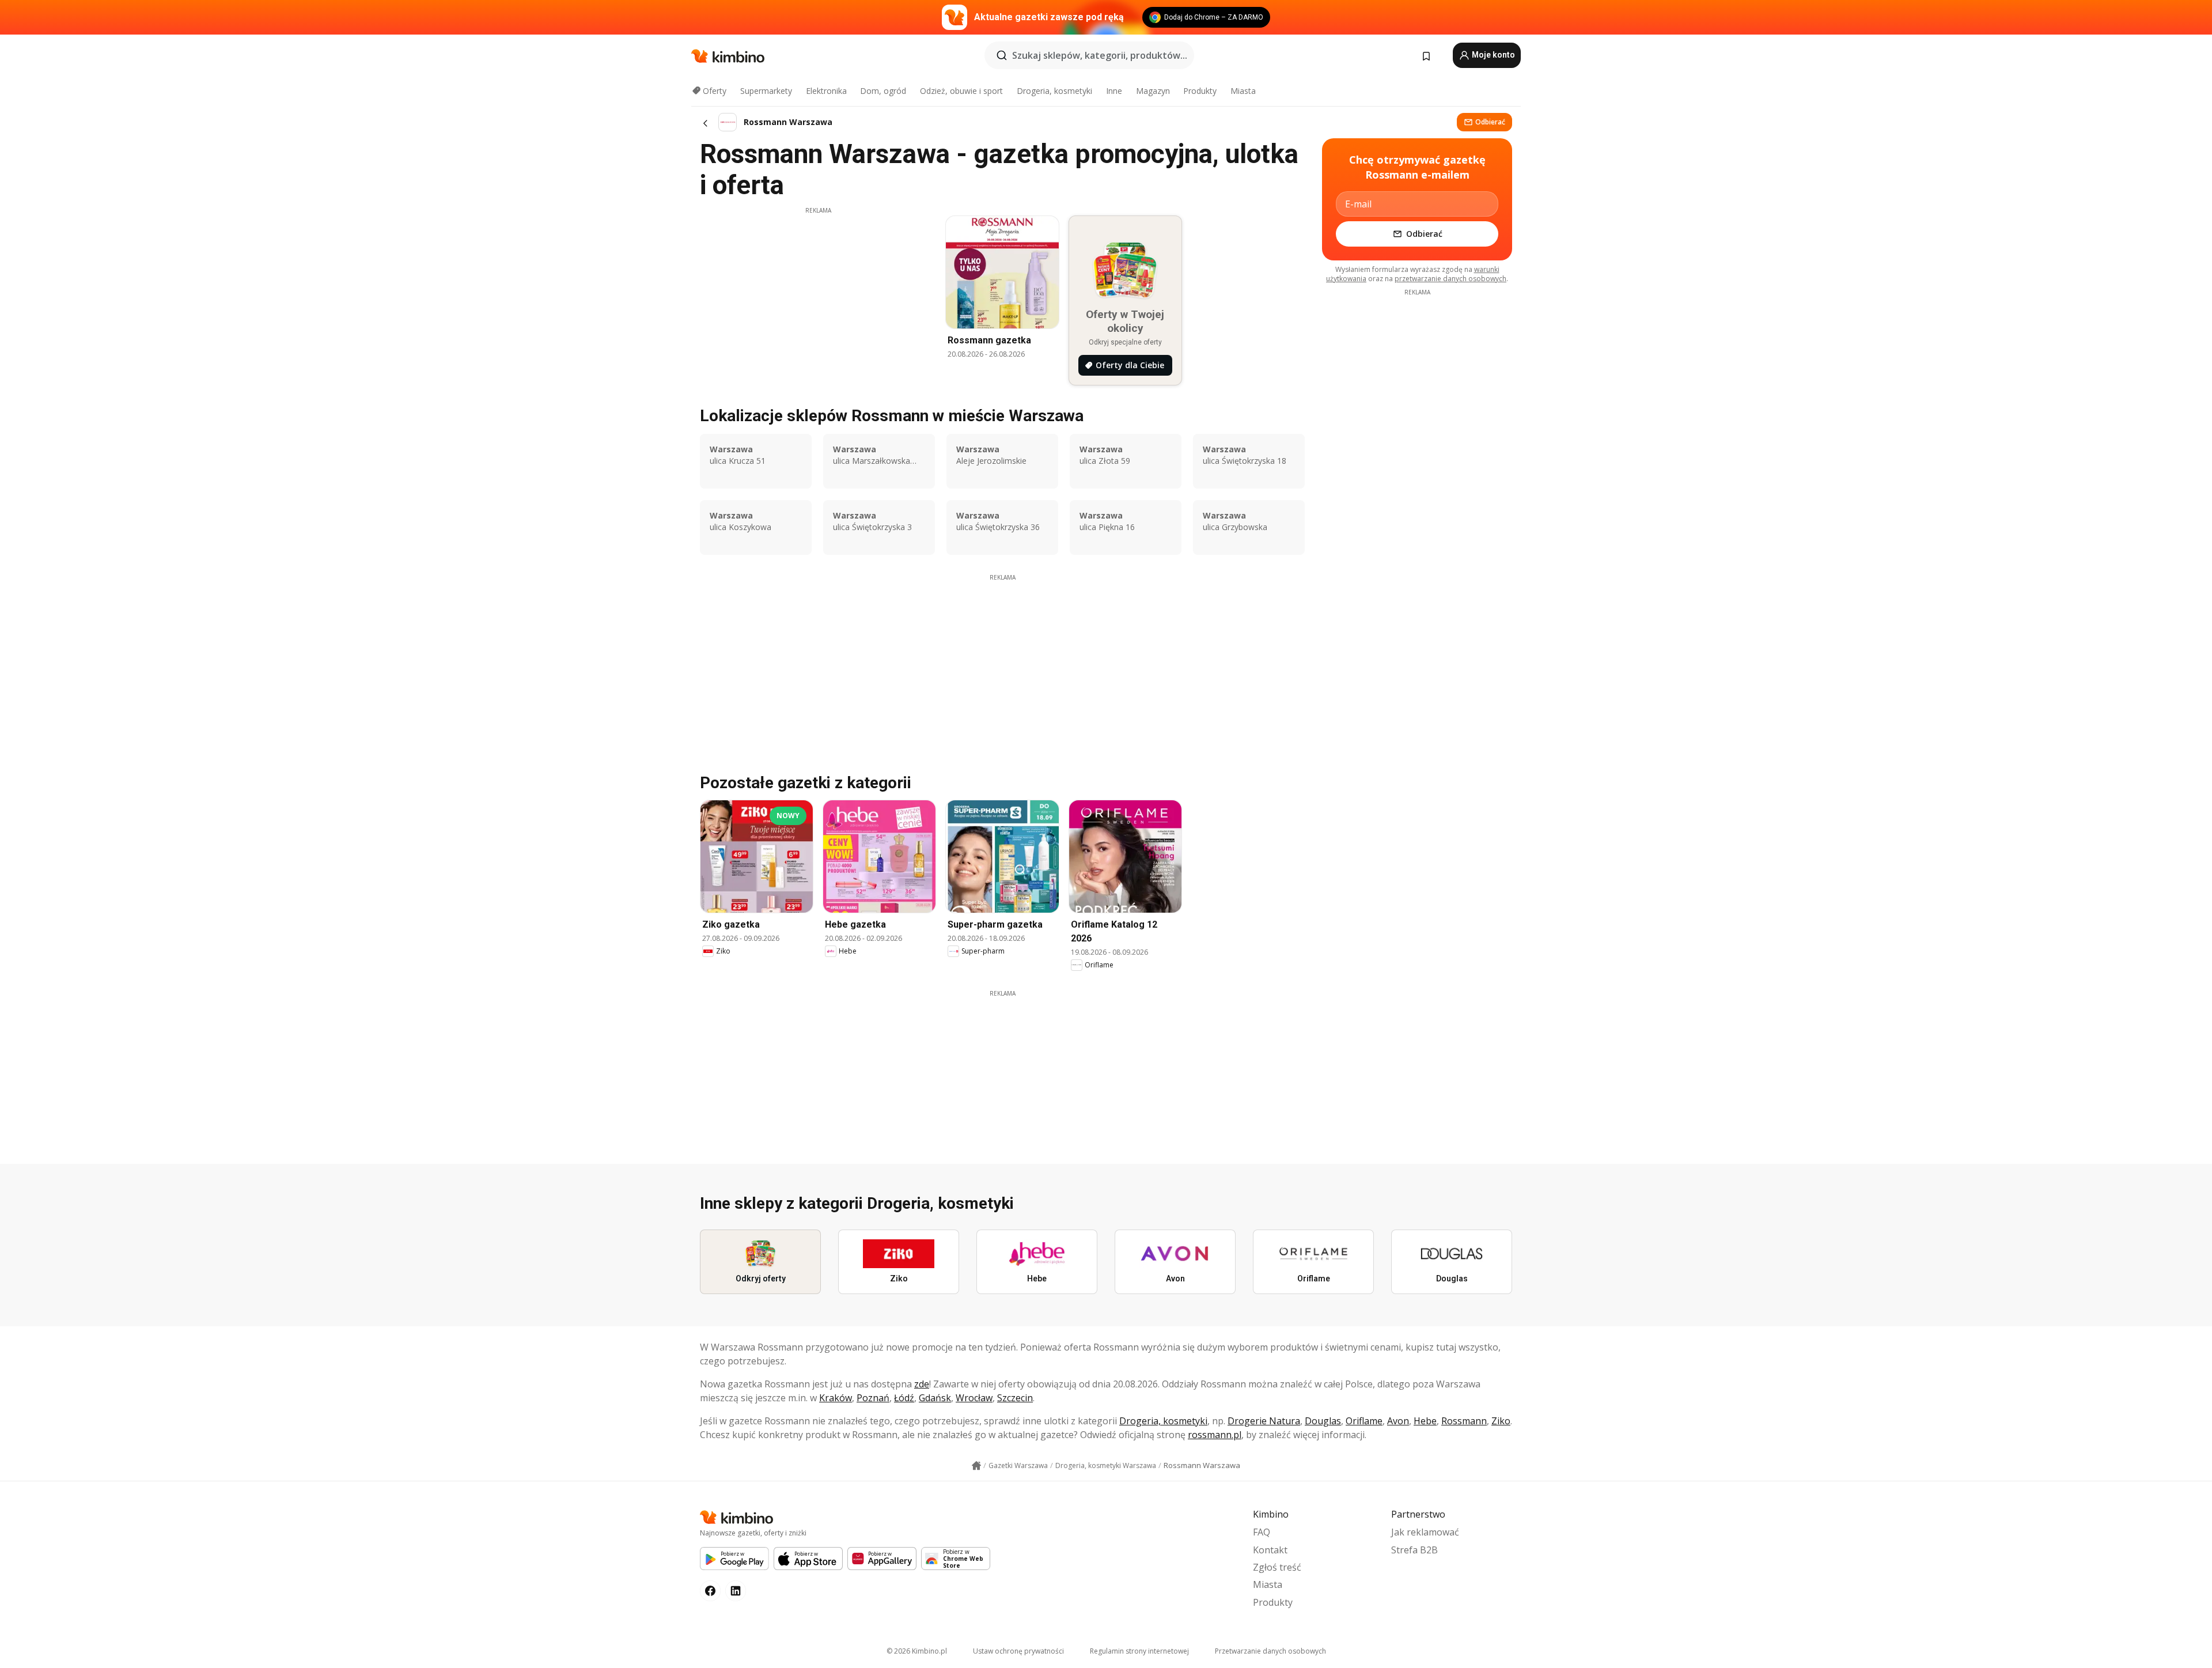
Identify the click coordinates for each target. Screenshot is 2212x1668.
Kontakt (1270, 1550)
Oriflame (1364, 1421)
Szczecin (1015, 1398)
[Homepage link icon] (976, 1466)
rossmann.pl (1215, 1435)
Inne (1114, 91)
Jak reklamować (1425, 1532)
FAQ (1262, 1532)
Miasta (1243, 91)
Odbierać (1490, 122)
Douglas (1323, 1421)
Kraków (836, 1398)
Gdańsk (935, 1398)
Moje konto (1493, 55)
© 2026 (917, 1651)
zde (922, 1384)
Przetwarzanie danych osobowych (1270, 1651)
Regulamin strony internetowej (1139, 1651)
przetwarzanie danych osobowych (1450, 279)
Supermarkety (766, 91)
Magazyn (1153, 91)
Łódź (904, 1398)
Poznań (873, 1398)
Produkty (1200, 91)
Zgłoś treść (1277, 1567)
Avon (1398, 1421)
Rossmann (1464, 1421)
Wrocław (974, 1398)
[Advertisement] (818, 296)
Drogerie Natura (1264, 1421)
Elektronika (826, 91)
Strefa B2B (1414, 1550)
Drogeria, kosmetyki (1054, 91)
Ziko (1501, 1421)
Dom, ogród (883, 91)
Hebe (1425, 1421)
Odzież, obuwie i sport (961, 91)
